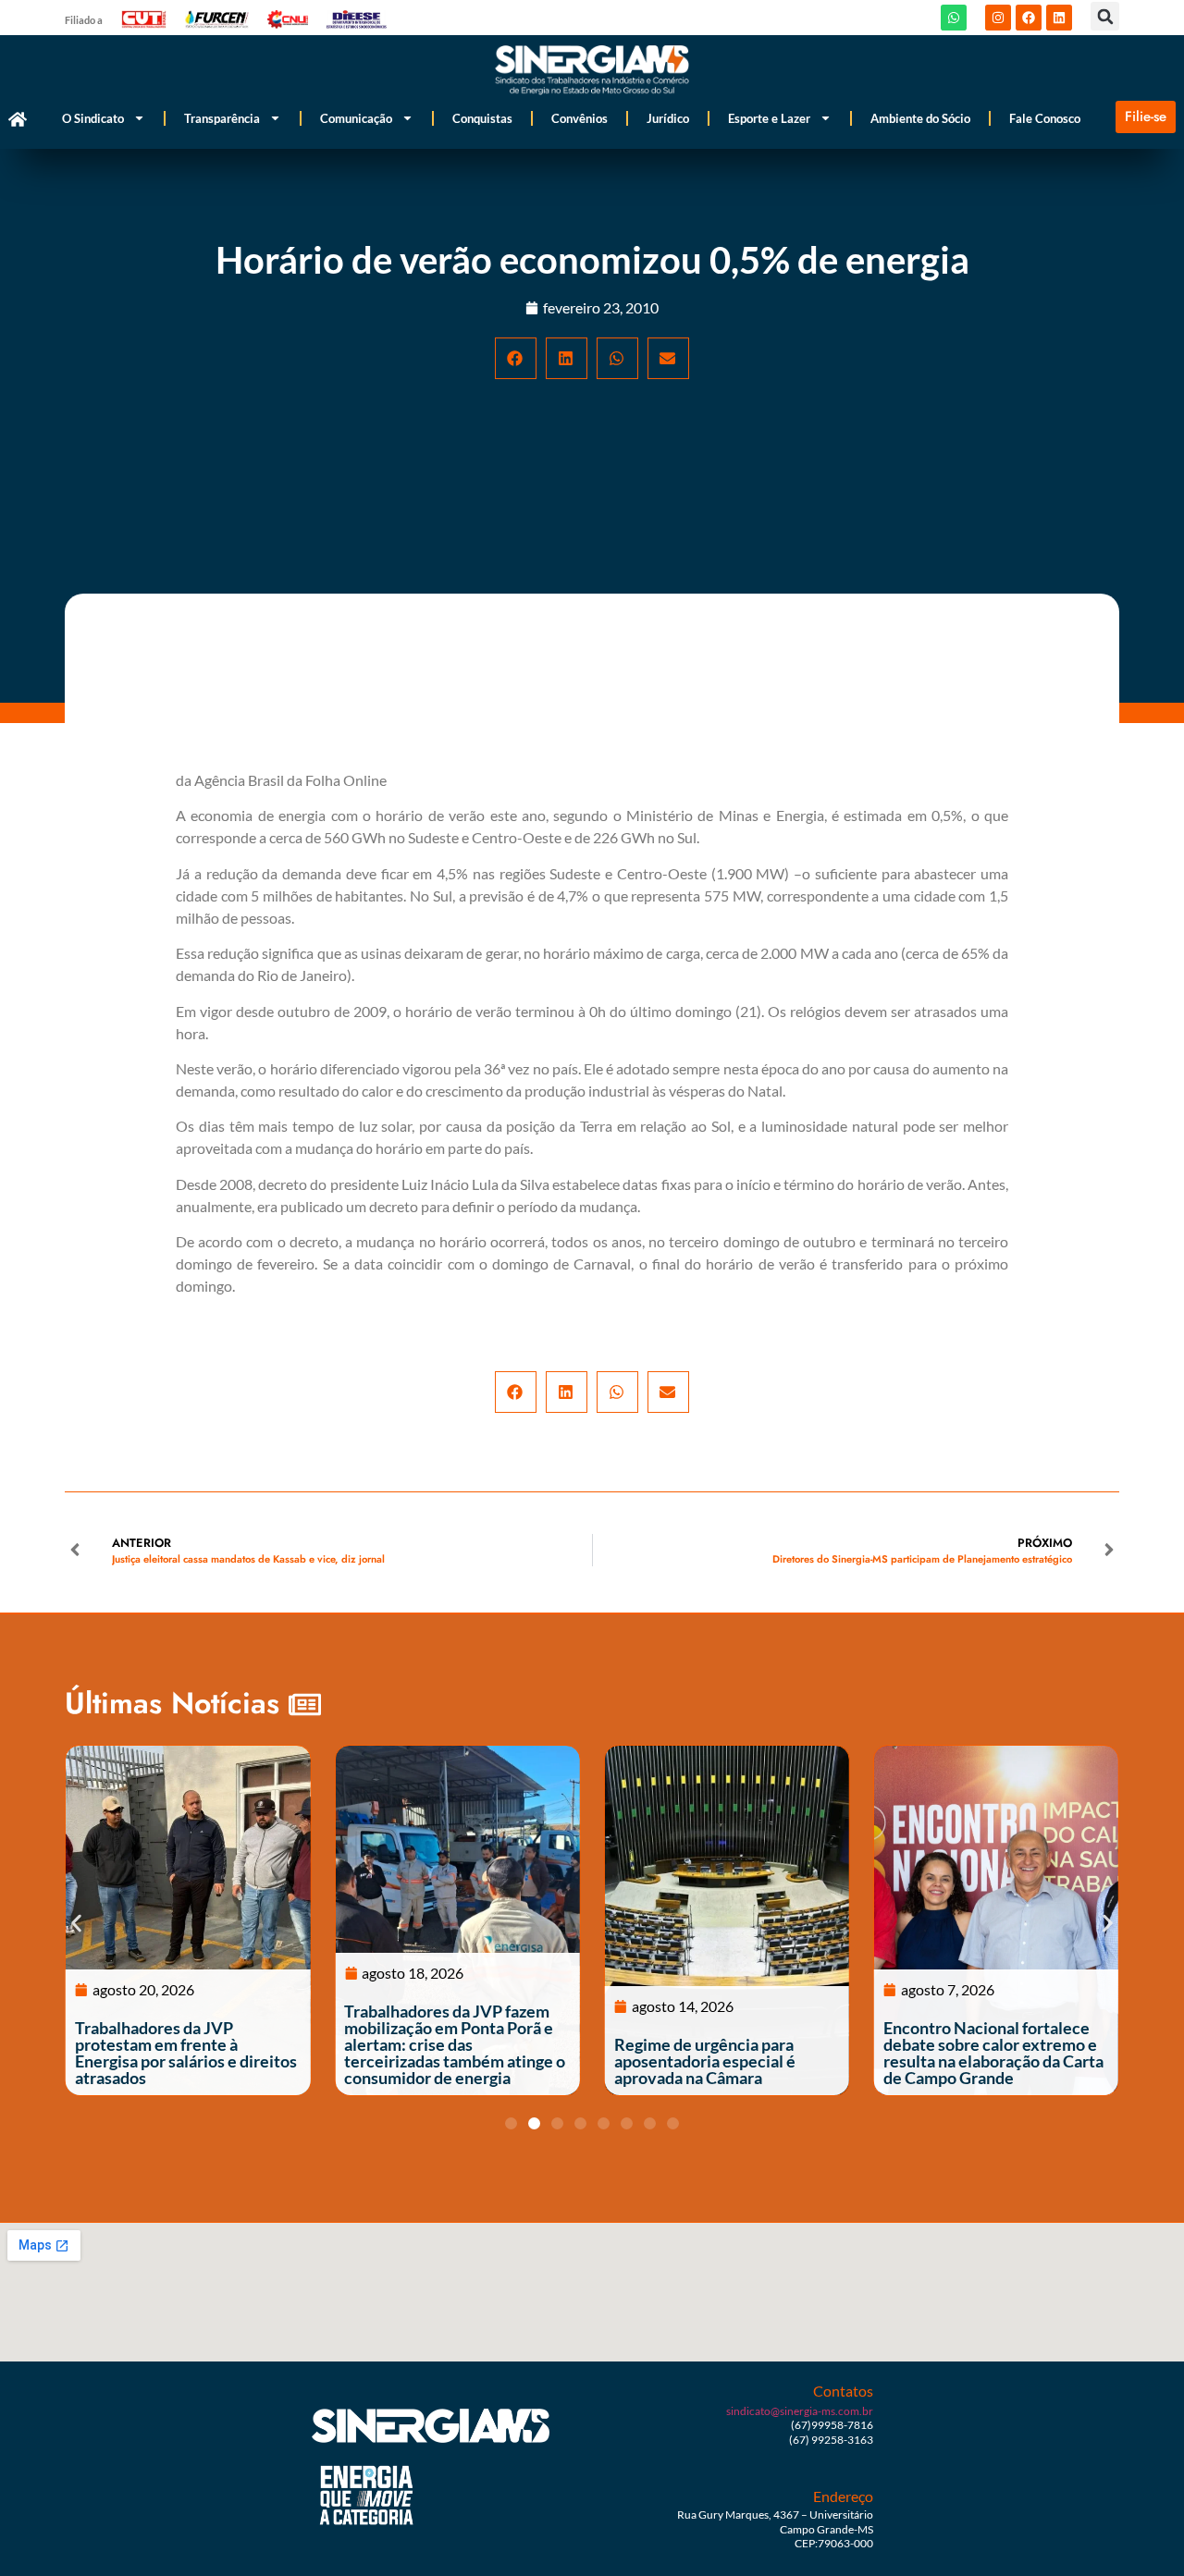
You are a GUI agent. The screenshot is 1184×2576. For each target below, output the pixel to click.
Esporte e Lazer (769, 118)
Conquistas (482, 118)
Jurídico (668, 118)
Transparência (222, 118)
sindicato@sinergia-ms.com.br (800, 2411)
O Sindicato (93, 118)
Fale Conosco (1045, 118)
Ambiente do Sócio (920, 118)
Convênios (580, 118)
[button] (1105, 16)
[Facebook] (1029, 18)
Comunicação (356, 118)
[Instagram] (998, 18)
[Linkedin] (1059, 18)
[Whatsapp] (954, 18)
